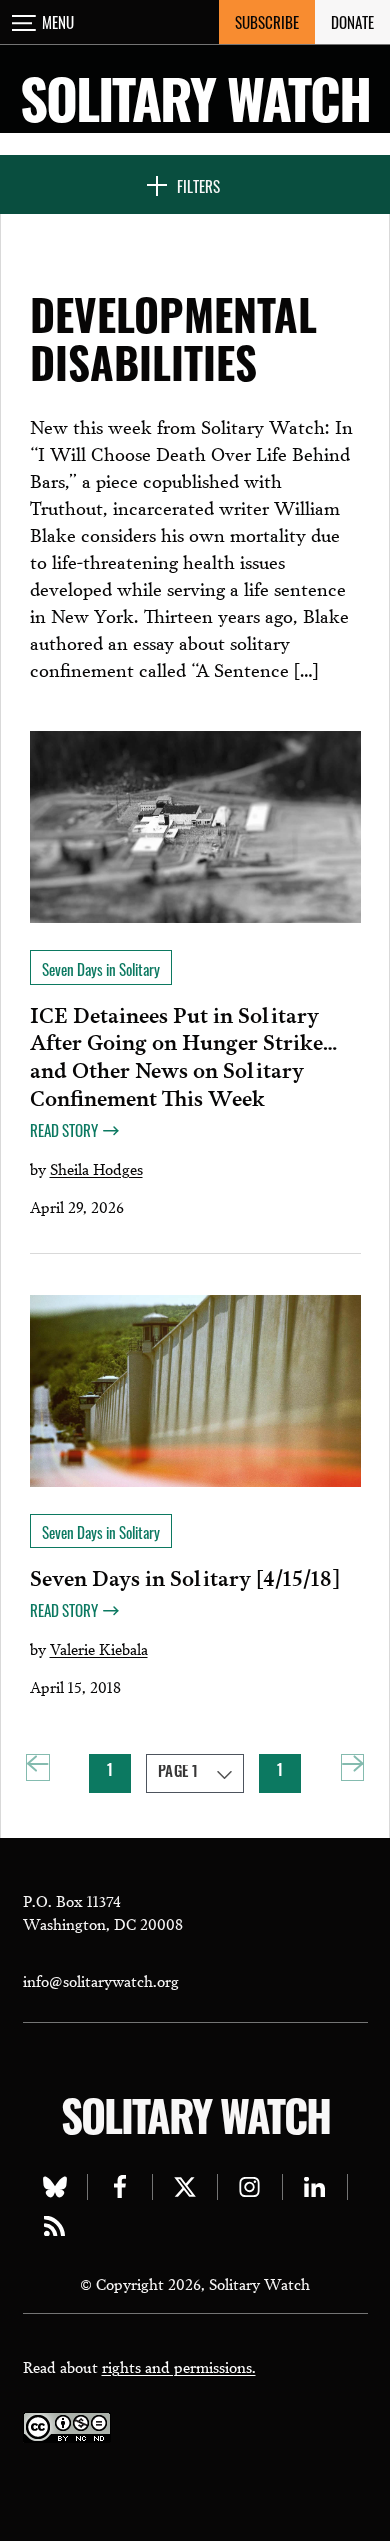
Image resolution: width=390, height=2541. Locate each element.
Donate (352, 22)
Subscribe (267, 22)
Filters (198, 186)
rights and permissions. (179, 2366)
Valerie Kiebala (99, 1648)
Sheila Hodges (96, 1168)
